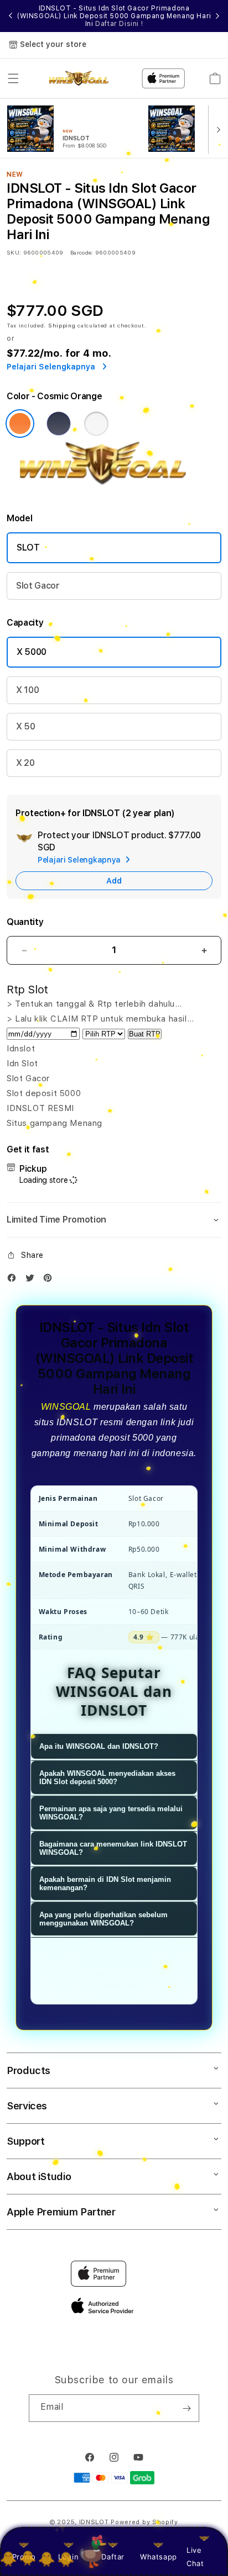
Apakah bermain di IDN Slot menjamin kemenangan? (105, 1884)
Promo (24, 2557)
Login (68, 2557)
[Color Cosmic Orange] (20, 424)
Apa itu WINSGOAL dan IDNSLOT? (99, 1746)
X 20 (25, 763)
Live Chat (195, 2556)
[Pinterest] (50, 1280)
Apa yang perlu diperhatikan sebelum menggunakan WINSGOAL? (103, 1919)
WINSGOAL (66, 1407)
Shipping (62, 325)
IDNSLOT (94, 2522)
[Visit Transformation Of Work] (114, 488)
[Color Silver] (96, 424)
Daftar (113, 2557)
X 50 (26, 726)
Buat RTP (145, 1034)
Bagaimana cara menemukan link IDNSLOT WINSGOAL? (113, 1848)
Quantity (25, 922)
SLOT (28, 548)
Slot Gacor (38, 586)
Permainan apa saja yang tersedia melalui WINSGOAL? (111, 1813)
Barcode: (82, 252)
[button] (13, 78)
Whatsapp (159, 2557)
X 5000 (32, 652)
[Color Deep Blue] (59, 424)
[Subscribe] (186, 2408)
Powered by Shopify (144, 2522)
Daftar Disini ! (119, 24)
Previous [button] (11, 16)
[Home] (83, 78)
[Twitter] (33, 1280)
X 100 (27, 690)
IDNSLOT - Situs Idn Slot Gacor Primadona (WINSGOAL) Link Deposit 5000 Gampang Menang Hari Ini (114, 16)
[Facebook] (14, 1280)
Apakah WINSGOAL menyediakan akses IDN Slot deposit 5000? (107, 1778)
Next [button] (217, 16)
